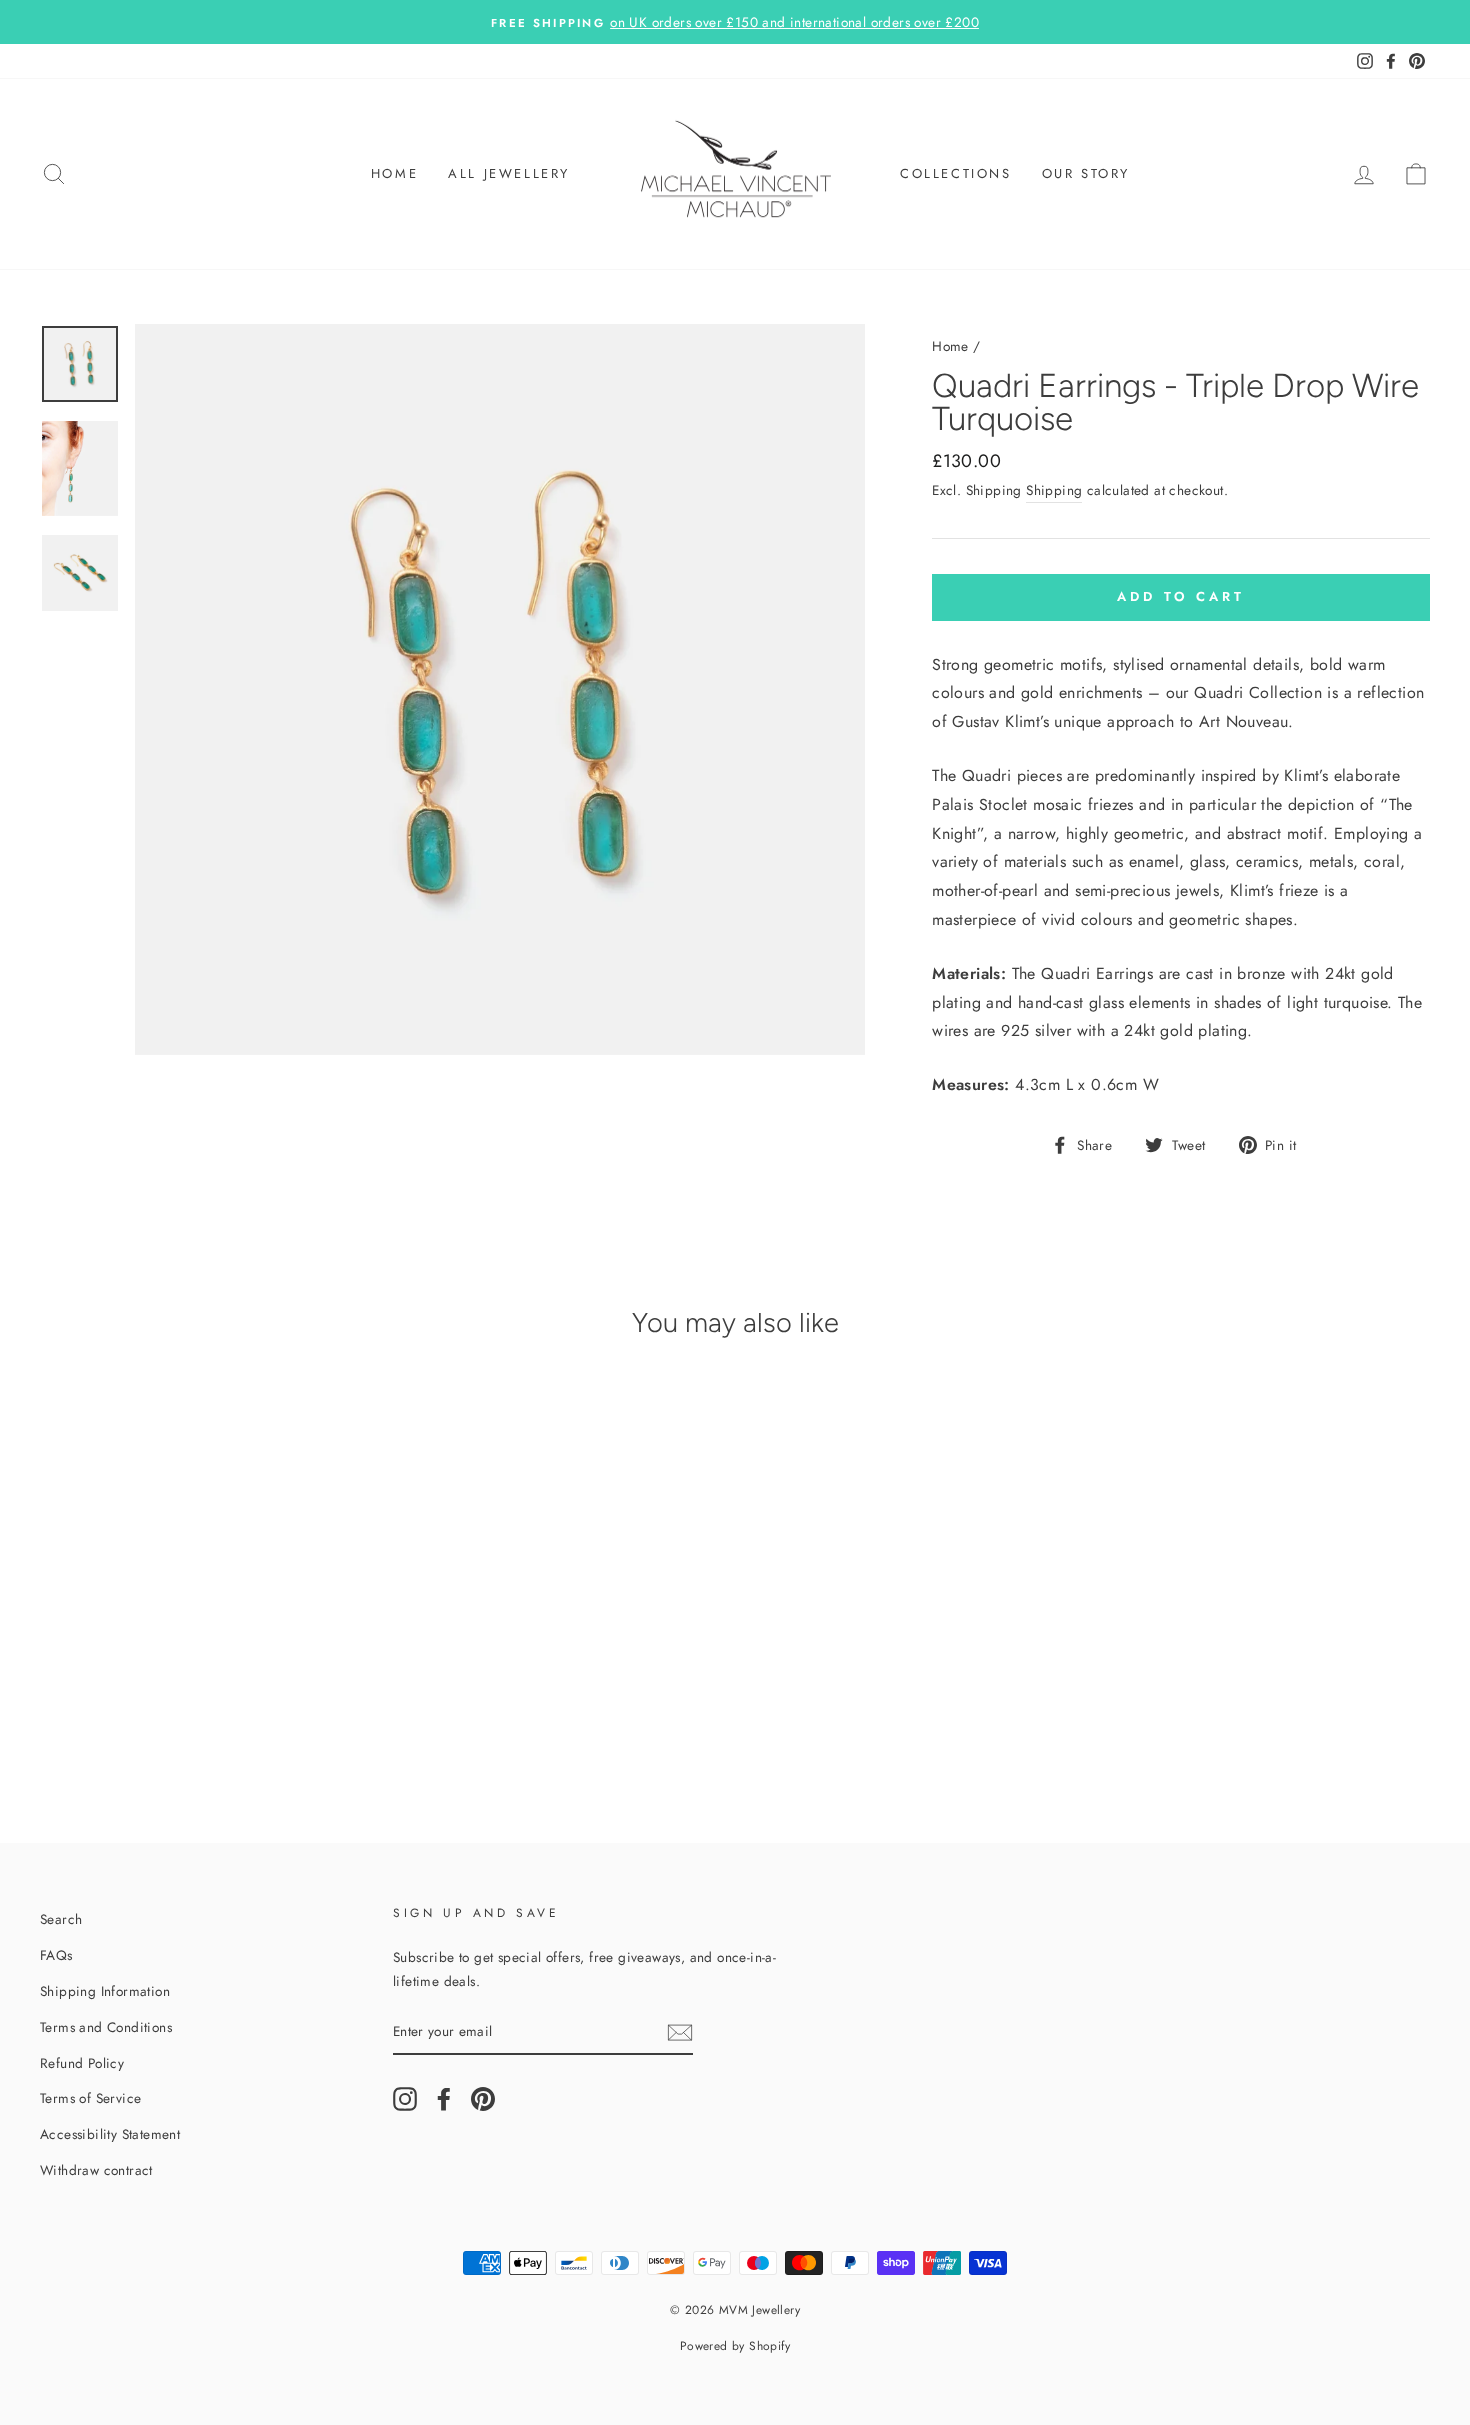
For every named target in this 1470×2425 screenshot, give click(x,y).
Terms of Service (90, 2098)
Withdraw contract (96, 2170)
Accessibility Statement (110, 2134)
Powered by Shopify (735, 2346)
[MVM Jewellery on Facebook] (444, 2098)
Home (394, 173)
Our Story (1086, 173)
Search (61, 1919)
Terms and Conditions (106, 2027)
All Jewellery (509, 173)
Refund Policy (82, 2063)
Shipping (1054, 490)
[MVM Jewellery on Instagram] (405, 2098)
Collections (956, 173)
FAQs (56, 1955)
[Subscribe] (680, 2031)
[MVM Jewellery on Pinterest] (483, 2098)
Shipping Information (105, 1991)
